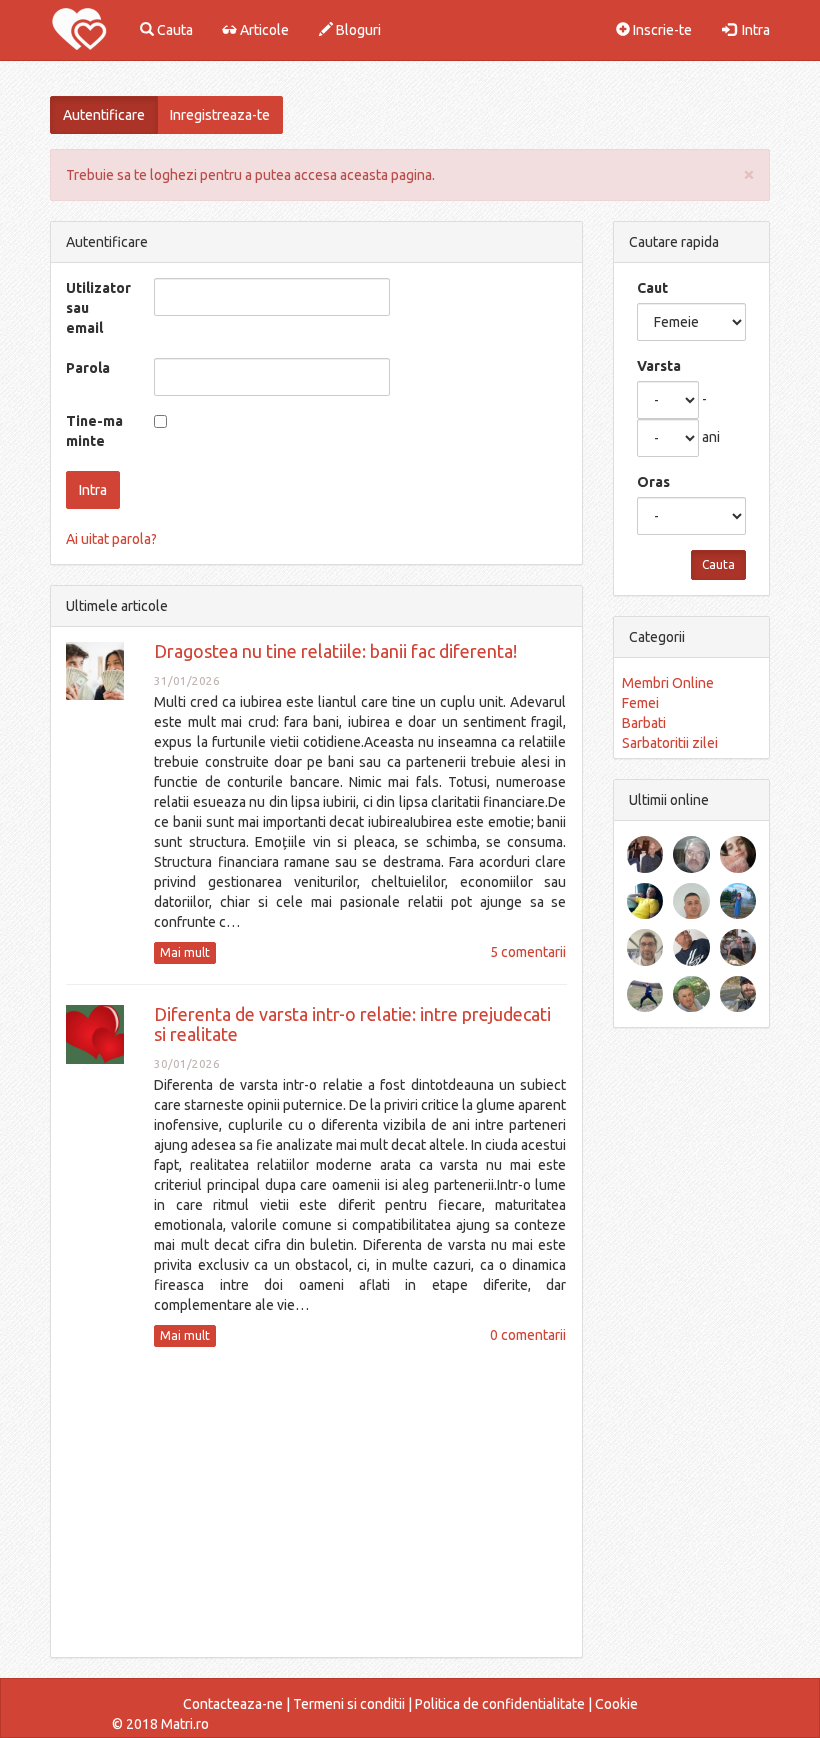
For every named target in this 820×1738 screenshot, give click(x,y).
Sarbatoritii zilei (670, 743)
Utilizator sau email (98, 308)
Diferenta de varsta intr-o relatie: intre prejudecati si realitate (352, 1024)
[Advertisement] (316, 1502)
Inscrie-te (661, 30)
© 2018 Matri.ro (160, 1724)
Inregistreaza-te (220, 115)
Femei (640, 703)
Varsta (659, 366)
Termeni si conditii (349, 1704)
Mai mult (185, 952)
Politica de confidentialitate (500, 1704)
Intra (753, 30)
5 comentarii (528, 952)
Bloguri (357, 30)
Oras (653, 482)
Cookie (616, 1704)
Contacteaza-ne (233, 1704)
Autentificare (104, 115)
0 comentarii (528, 1335)
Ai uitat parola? (111, 539)
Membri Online (668, 683)
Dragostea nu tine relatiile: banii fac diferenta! (335, 651)
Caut (652, 288)
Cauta (173, 30)
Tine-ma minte (94, 431)
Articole (263, 30)
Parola (88, 368)
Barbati (644, 723)
